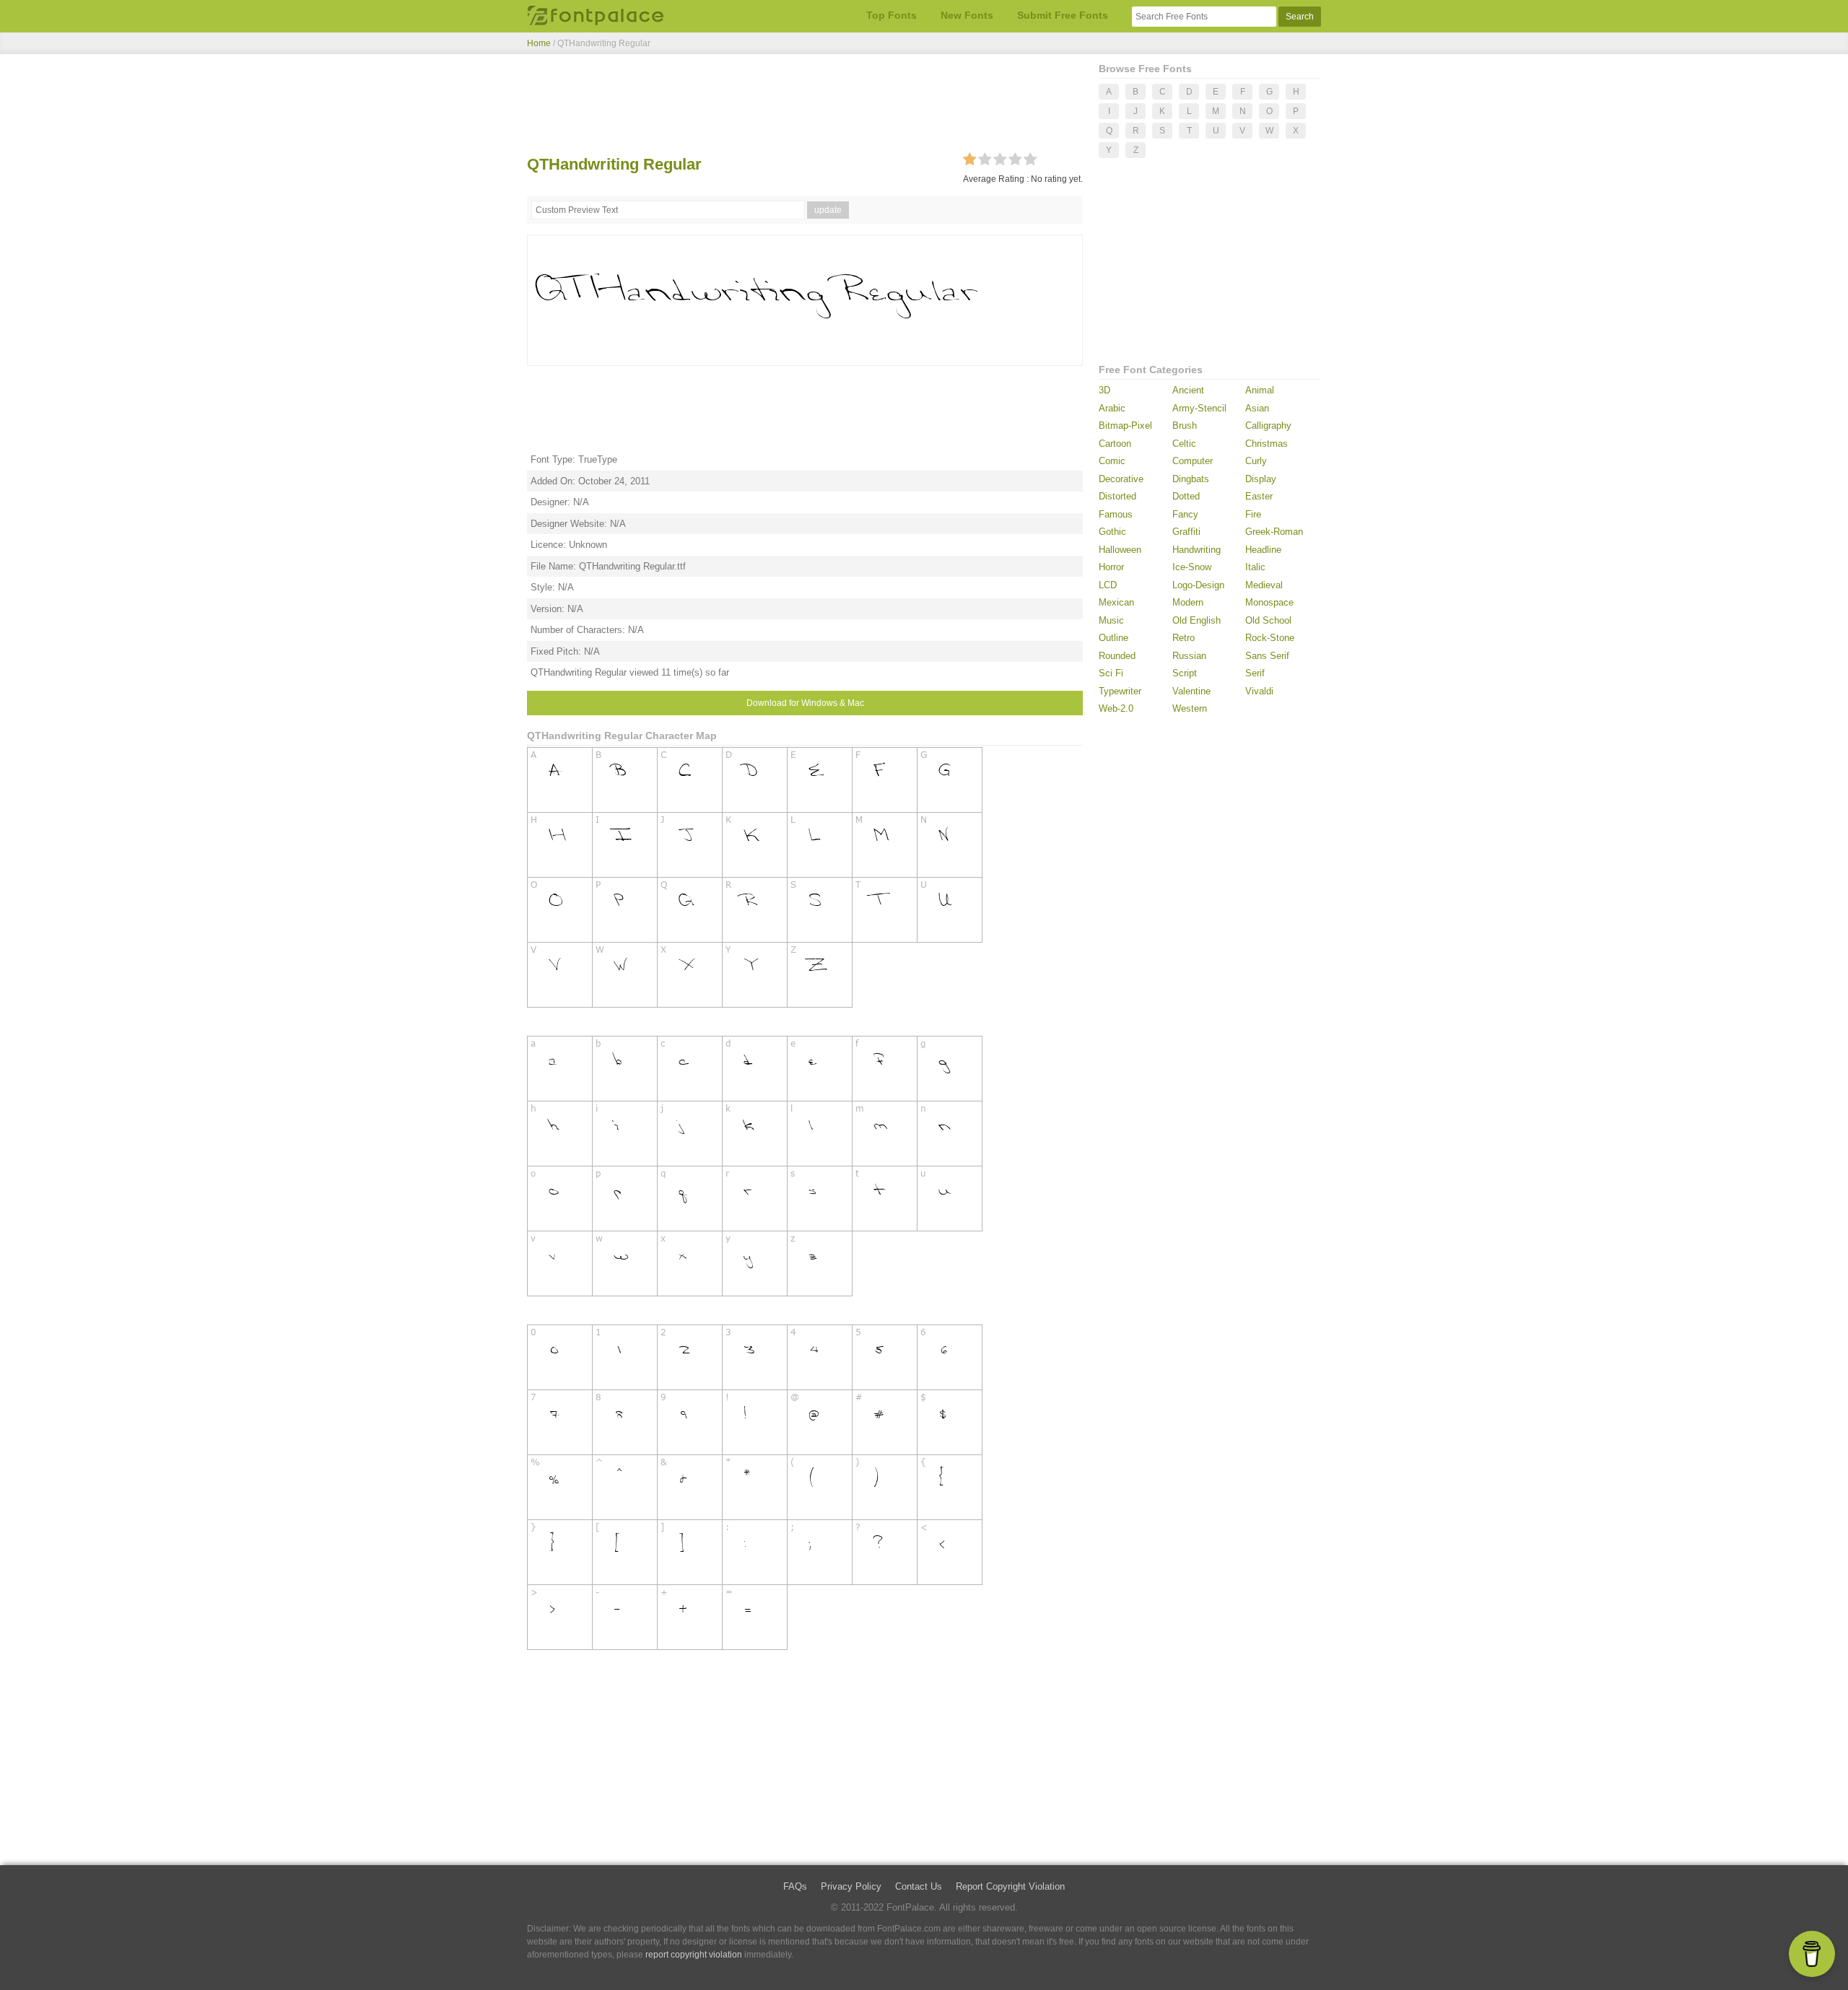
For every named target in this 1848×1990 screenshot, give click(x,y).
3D (1104, 390)
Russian (1189, 656)
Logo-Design (1198, 585)
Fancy (1185, 514)
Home (539, 43)
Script (1185, 673)
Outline (1113, 638)
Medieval (1264, 585)
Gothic (1112, 532)
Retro (1184, 638)
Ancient (1188, 390)
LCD (1108, 585)
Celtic (1184, 444)
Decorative (1121, 479)
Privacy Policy (851, 1886)
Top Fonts (892, 15)
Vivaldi (1259, 691)
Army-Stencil (1199, 408)
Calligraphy (1268, 426)
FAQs (795, 1886)
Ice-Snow (1192, 567)
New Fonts (967, 15)
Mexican (1116, 602)
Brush (1185, 426)
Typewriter (1120, 691)
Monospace (1269, 602)
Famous (1116, 514)
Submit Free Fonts (1063, 15)
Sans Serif (1267, 656)
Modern (1188, 602)
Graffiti (1186, 532)
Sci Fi (1111, 673)
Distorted (1117, 496)
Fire (1253, 514)
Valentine (1191, 691)
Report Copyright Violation (1010, 1886)
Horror (1111, 567)
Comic (1112, 461)
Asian (1257, 408)
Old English (1197, 620)
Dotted (1186, 496)
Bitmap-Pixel (1125, 426)
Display (1261, 479)
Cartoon (1115, 444)
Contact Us (919, 1886)
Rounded (1117, 656)
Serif (1255, 673)
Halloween (1120, 550)
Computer (1193, 461)
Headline (1263, 550)
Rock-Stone (1270, 638)
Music (1111, 620)
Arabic (1112, 408)
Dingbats (1191, 479)
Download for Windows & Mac (805, 703)
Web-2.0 (1116, 708)
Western (1190, 708)
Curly (1256, 461)
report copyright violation (694, 1955)
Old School (1268, 620)
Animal (1260, 390)
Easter (1259, 496)
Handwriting (1197, 550)
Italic (1255, 567)
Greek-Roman (1274, 532)
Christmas (1267, 444)
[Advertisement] (805, 107)
